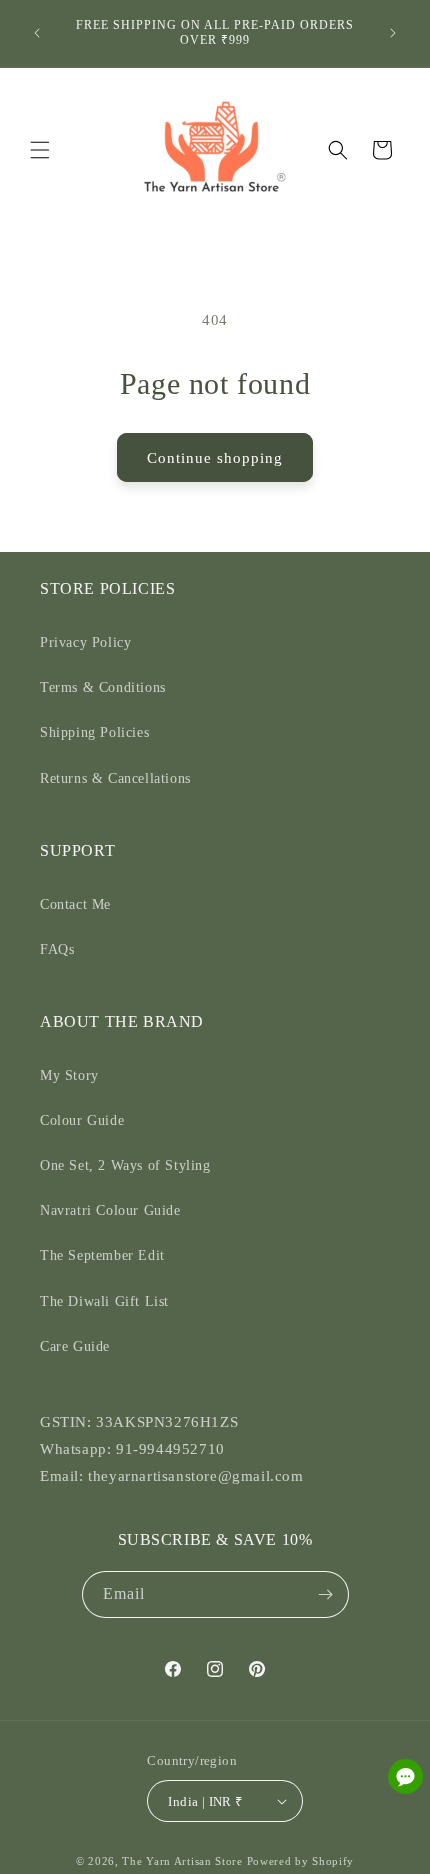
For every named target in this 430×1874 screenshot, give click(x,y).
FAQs (57, 949)
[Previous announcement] (37, 33)
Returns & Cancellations (115, 778)
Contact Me (75, 904)
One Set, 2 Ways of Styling (125, 1165)
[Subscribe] (326, 1594)
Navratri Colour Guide (110, 1210)
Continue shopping (215, 458)
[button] (40, 150)
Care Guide (75, 1346)
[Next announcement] (393, 33)
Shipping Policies (94, 732)
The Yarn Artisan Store (182, 1861)
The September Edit (102, 1255)
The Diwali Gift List (104, 1301)
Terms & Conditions (103, 687)
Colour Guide (82, 1120)
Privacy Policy (85, 642)
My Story (69, 1075)
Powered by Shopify (301, 1861)
